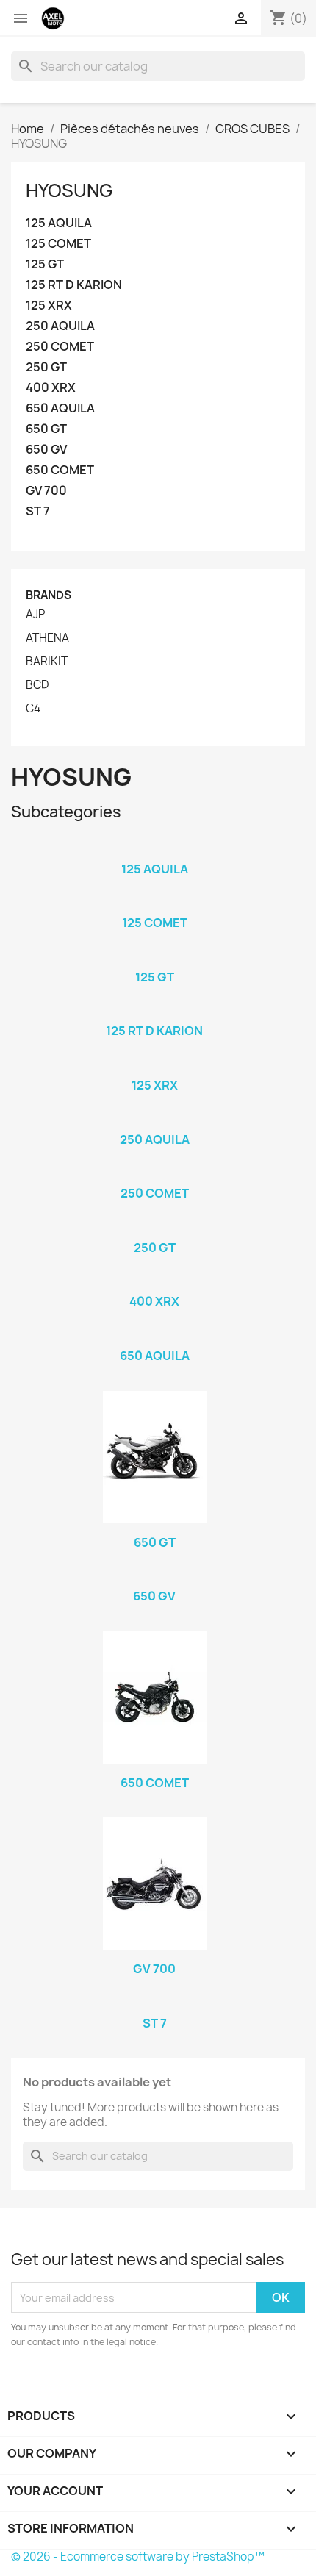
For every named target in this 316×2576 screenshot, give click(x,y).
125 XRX (49, 305)
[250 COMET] (154, 1174)
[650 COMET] (154, 1697)
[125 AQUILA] (154, 850)
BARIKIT (47, 662)
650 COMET (60, 470)
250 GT (46, 367)
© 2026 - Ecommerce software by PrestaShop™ (138, 2557)
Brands (49, 595)
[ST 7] (154, 2004)
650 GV (46, 450)
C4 (33, 709)
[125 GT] (154, 958)
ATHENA (47, 638)
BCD (37, 685)
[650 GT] (154, 1457)
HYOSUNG (69, 190)
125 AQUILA (59, 223)
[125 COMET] (154, 904)
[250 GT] (154, 1228)
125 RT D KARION (74, 285)
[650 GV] (154, 1577)
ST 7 (38, 511)
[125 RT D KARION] (154, 1012)
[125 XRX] (154, 1066)
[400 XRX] (154, 1282)
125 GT (45, 264)
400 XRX (51, 388)
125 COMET (58, 244)
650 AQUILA (60, 408)
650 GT (46, 429)
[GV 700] (154, 1883)
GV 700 (46, 491)
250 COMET (60, 347)
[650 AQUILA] (154, 1337)
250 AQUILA (60, 326)
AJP (35, 615)
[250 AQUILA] (154, 1120)
